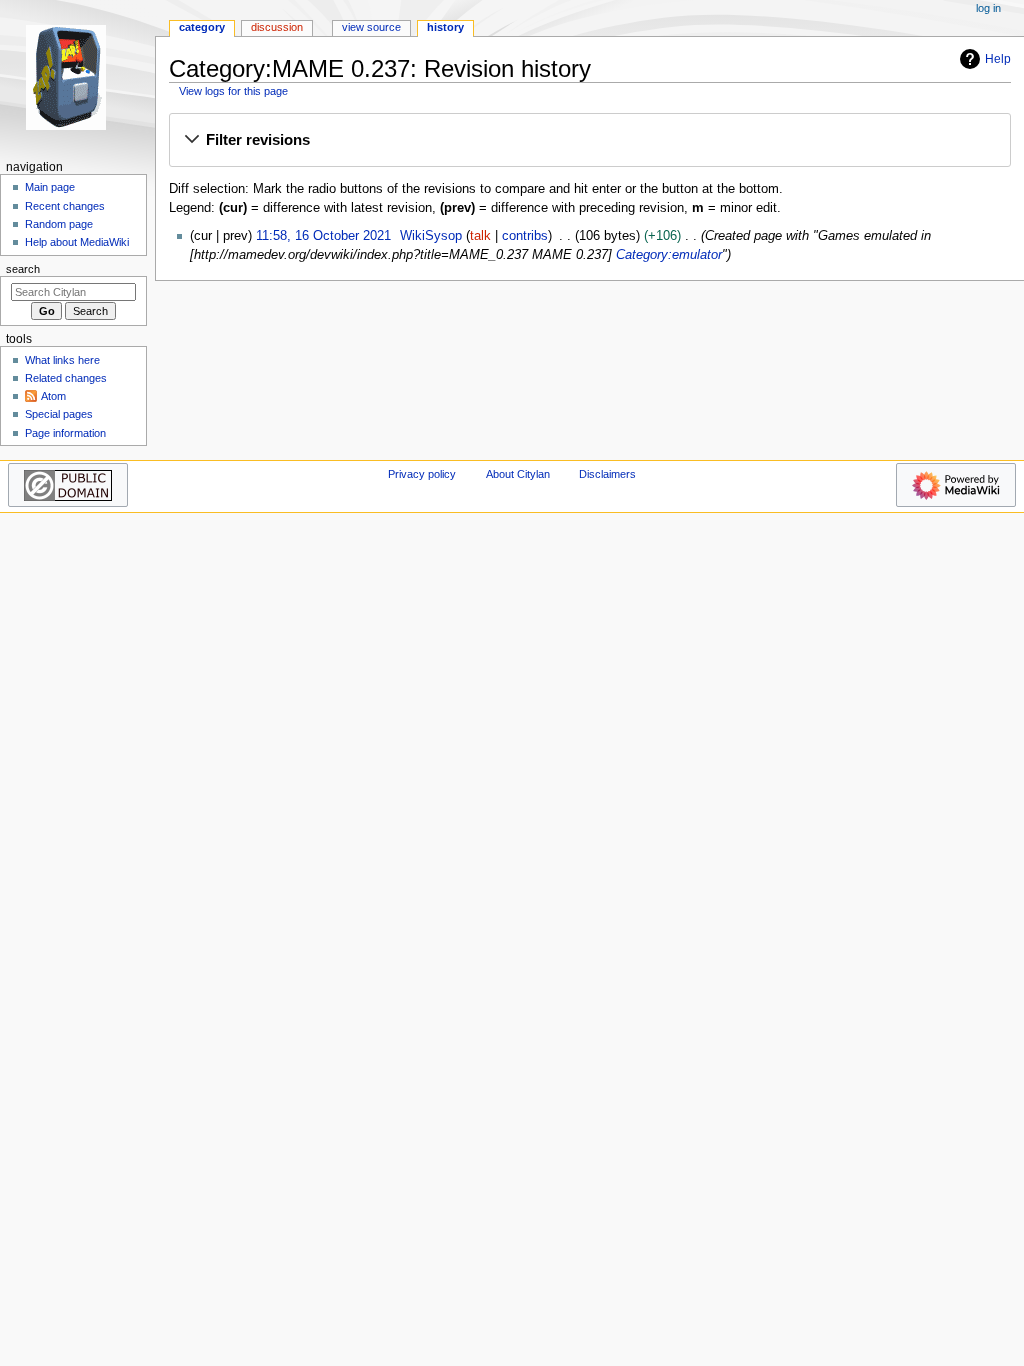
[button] (589, 141)
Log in (988, 8)
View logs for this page (233, 91)
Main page (50, 187)
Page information (65, 433)
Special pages (59, 414)
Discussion (277, 27)
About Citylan (518, 474)
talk (480, 236)
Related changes (66, 378)
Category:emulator (669, 255)
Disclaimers (607, 474)
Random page (59, 224)
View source (371, 27)
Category (202, 27)
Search (23, 269)
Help (998, 59)
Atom (53, 396)
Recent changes (65, 206)
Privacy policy (422, 474)
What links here (62, 360)
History (445, 27)
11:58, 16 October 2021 (323, 236)
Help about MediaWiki (77, 242)
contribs (525, 236)
